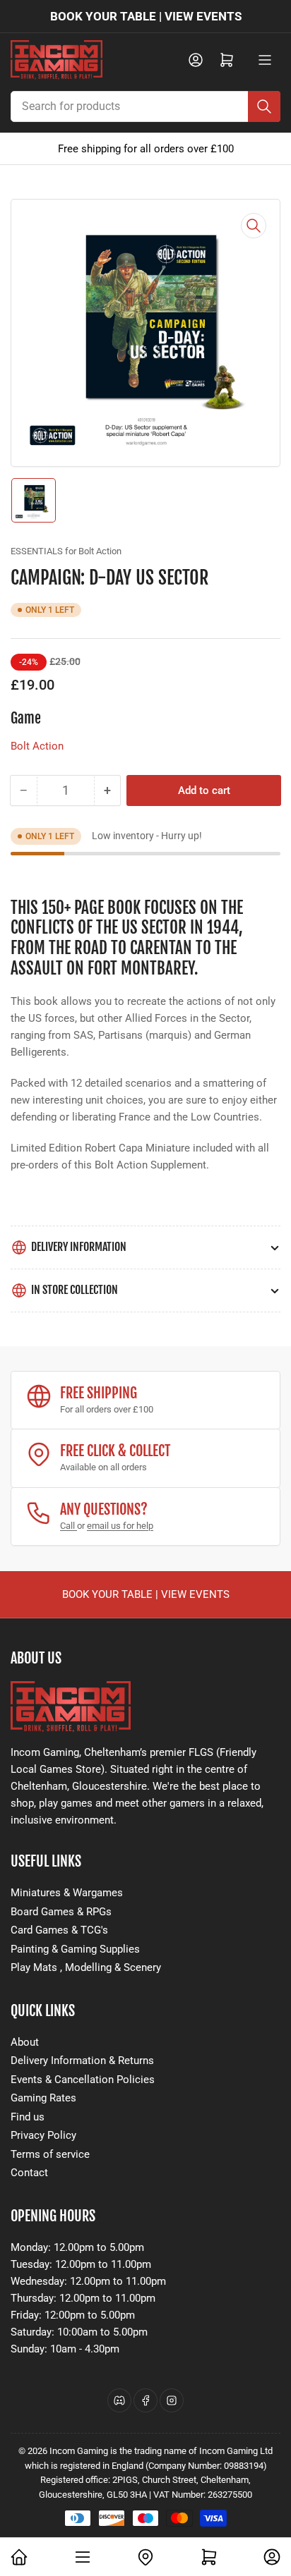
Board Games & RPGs (61, 1912)
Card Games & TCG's (59, 1930)
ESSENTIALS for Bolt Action (66, 551)
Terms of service (50, 2154)
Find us (28, 2117)
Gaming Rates (43, 2098)
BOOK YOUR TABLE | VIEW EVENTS (146, 16)
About (25, 2042)
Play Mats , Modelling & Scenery (86, 1967)
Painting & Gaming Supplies (75, 1949)
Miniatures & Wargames (67, 1893)
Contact (29, 2173)
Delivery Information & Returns (82, 2061)
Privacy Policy (43, 2135)
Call (69, 1526)
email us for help (120, 1526)
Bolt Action (37, 746)
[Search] (264, 106)
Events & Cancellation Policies (83, 2080)
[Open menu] (265, 60)
